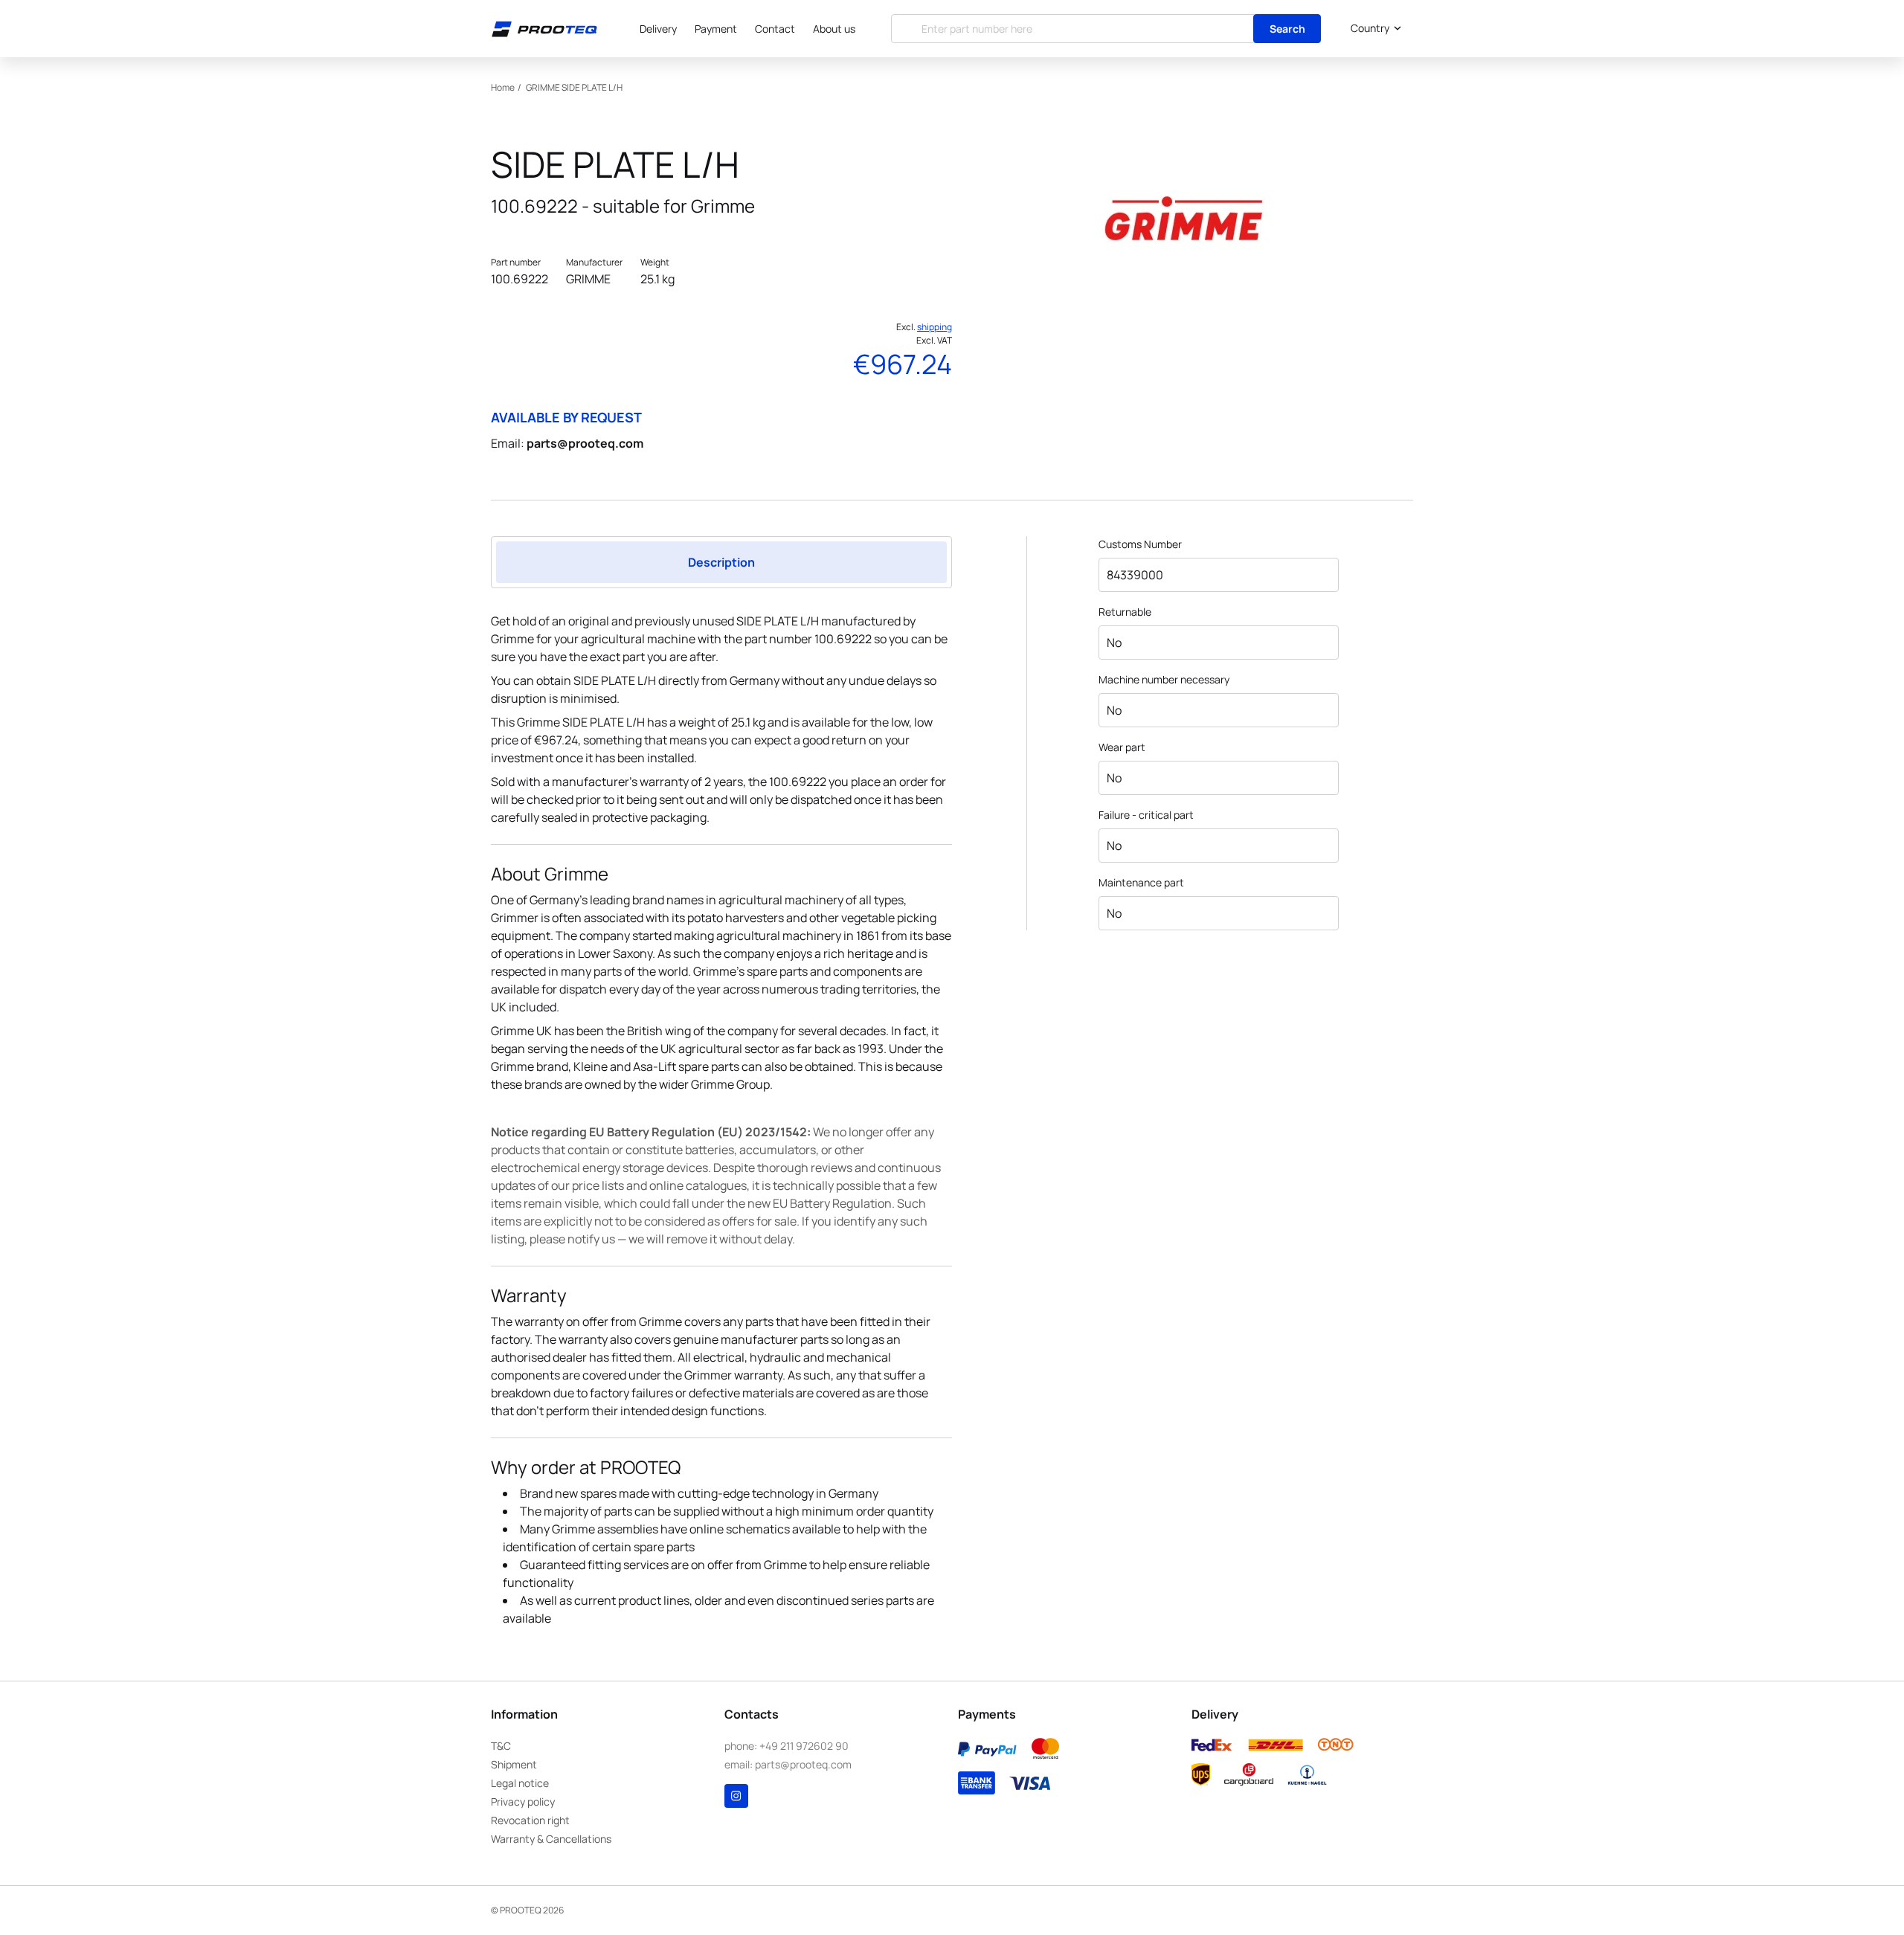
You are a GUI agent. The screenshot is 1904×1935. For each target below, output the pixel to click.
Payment (716, 29)
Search (1287, 29)
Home (503, 87)
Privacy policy (523, 1802)
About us (834, 29)
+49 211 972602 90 (804, 1746)
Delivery (658, 29)
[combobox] (1373, 28)
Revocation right (530, 1820)
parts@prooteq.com (585, 443)
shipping (935, 327)
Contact (775, 29)
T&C (501, 1746)
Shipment (514, 1764)
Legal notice (520, 1783)
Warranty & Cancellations (551, 1839)
